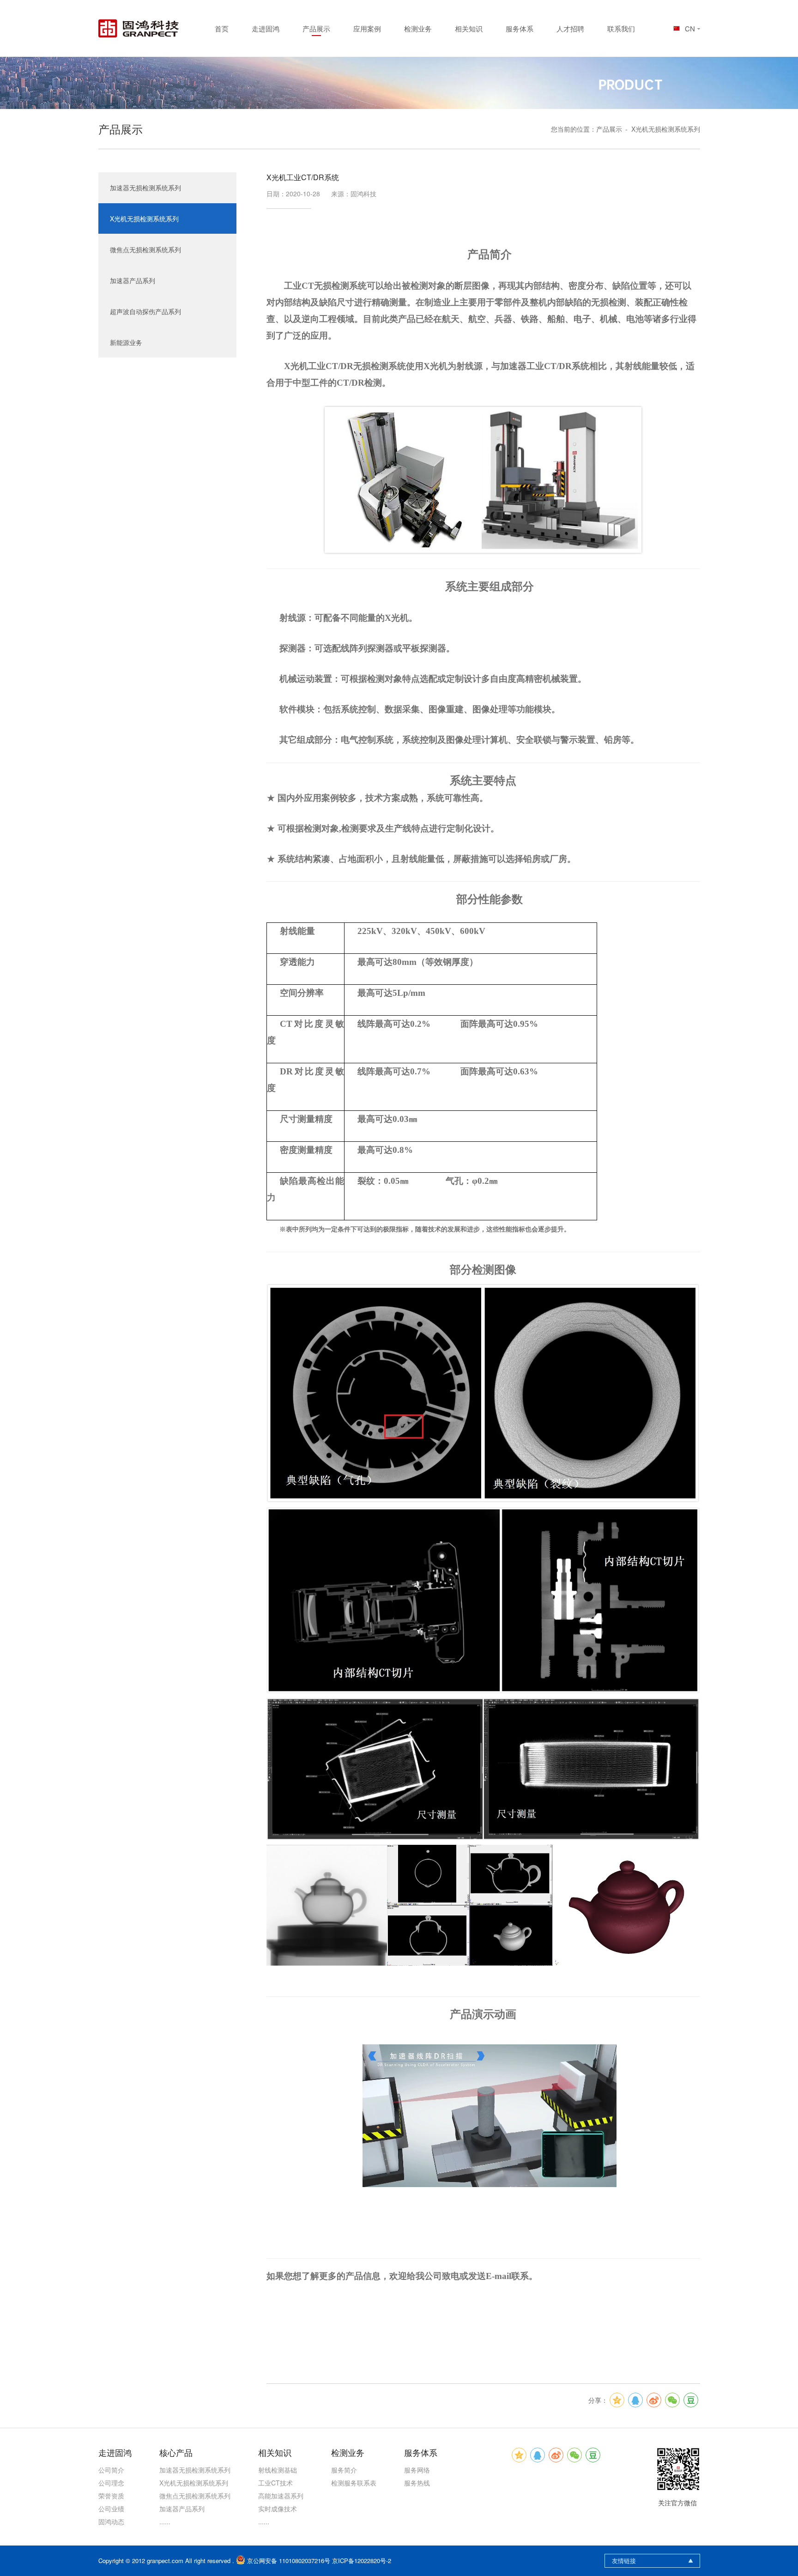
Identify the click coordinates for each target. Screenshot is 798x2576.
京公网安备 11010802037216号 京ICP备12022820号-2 (319, 2561)
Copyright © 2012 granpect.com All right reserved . (167, 2561)
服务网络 (417, 2470)
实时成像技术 (278, 2509)
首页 (222, 28)
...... (165, 2521)
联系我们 (621, 28)
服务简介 (344, 2470)
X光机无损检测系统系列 (666, 129)
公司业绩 (111, 2509)
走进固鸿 (266, 28)
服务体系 (520, 28)
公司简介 (111, 2470)
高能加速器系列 (281, 2496)
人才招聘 (570, 28)
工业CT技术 (275, 2483)
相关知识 (469, 28)
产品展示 (316, 28)
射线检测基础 (278, 2470)
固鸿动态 (111, 2521)
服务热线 (417, 2483)
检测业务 (418, 28)
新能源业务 (126, 342)
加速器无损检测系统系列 (145, 188)
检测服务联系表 (354, 2483)
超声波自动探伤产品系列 (145, 311)
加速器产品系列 (133, 280)
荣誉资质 (111, 2496)
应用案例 (367, 28)
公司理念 (111, 2483)
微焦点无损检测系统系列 (145, 249)
